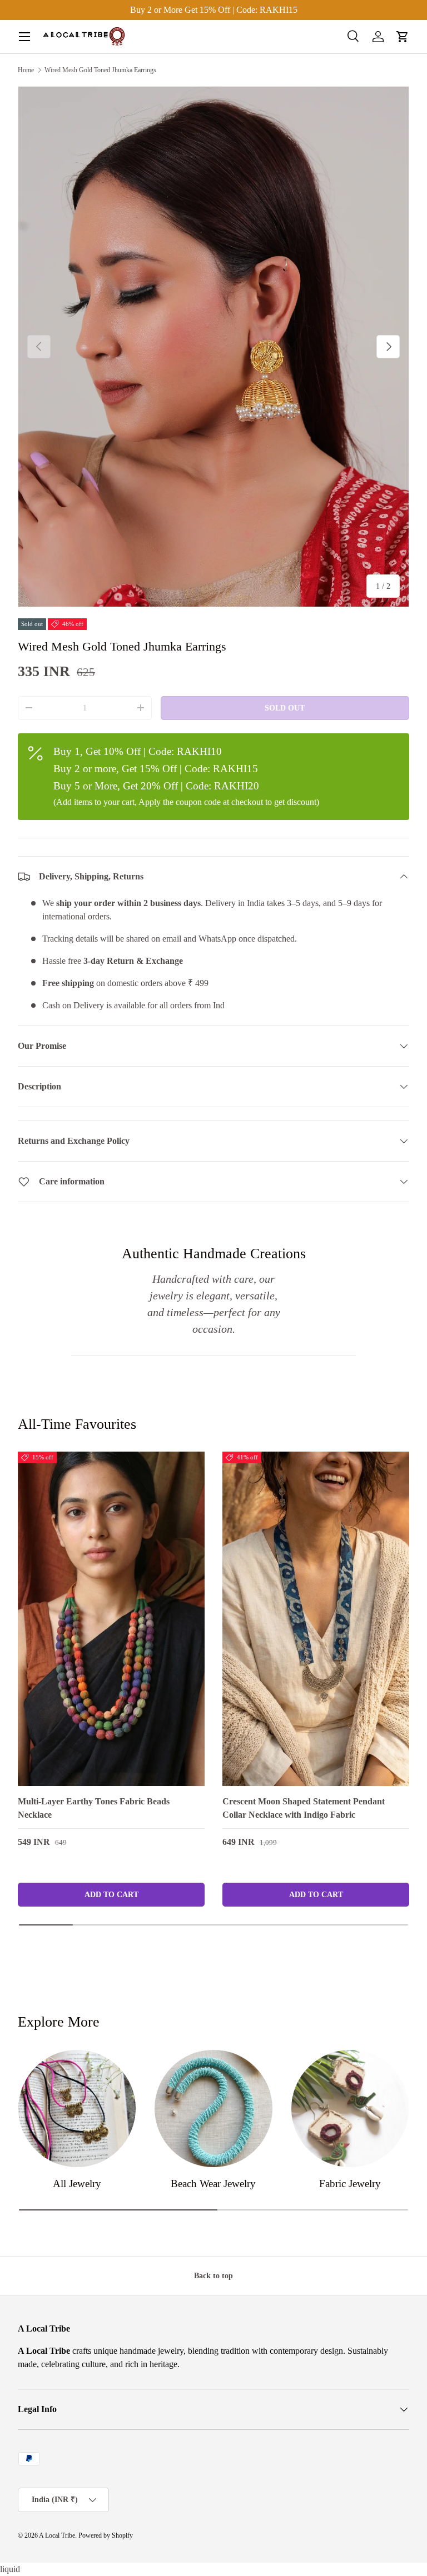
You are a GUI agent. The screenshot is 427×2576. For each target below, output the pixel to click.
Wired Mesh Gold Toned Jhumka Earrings (100, 70)
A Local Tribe (57, 2535)
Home (26, 70)
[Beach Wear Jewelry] (213, 2109)
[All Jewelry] (77, 2109)
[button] (403, 37)
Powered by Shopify (106, 2535)
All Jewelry (77, 2184)
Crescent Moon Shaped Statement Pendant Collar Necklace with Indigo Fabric (304, 1808)
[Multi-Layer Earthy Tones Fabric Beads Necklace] (111, 1619)
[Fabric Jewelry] (350, 2109)
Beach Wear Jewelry (213, 2184)
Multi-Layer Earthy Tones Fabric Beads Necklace (94, 1808)
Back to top (213, 2275)
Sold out (285, 708)
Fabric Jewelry (350, 2184)
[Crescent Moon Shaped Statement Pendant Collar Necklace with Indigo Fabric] (316, 1619)
